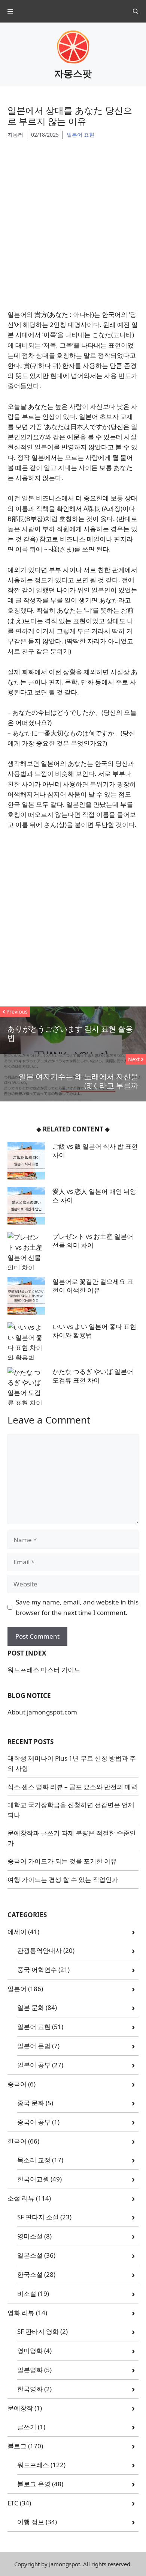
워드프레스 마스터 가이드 (44, 1670)
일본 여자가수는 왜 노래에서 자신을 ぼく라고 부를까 (79, 1081)
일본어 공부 (34, 2065)
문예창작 (20, 2408)
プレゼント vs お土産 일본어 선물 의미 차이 (93, 1241)
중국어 (17, 2084)
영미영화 (30, 2351)
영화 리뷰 (21, 2313)
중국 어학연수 (37, 1970)
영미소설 (30, 2236)
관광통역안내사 (39, 1950)
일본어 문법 (34, 2046)
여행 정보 (31, 2522)
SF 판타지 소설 (38, 2217)
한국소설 (30, 2274)
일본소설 (30, 2255)
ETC (13, 2503)
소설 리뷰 (21, 2198)
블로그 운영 (34, 2484)
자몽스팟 (73, 73)
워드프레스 (33, 2465)
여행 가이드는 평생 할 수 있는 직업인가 (63, 1879)
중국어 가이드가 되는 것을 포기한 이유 (62, 1861)
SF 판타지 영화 (38, 2331)
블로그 (17, 2446)
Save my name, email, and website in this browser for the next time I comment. (77, 1607)
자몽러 (15, 135)
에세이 (17, 1932)
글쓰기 (27, 2427)
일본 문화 (31, 2007)
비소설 (27, 2294)
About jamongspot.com (42, 1712)
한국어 (17, 2141)
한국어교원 (33, 2179)
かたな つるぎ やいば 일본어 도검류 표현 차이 (93, 1376)
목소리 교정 (34, 2160)
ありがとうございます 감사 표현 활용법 (70, 1033)
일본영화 (30, 2370)
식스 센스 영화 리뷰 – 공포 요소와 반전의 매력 (72, 1787)
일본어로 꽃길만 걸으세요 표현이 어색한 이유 (93, 1286)
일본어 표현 (80, 135)
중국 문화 (31, 2103)
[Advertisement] (73, 223)
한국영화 (30, 2389)
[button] (136, 11)
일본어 (17, 1989)
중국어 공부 (34, 2122)
